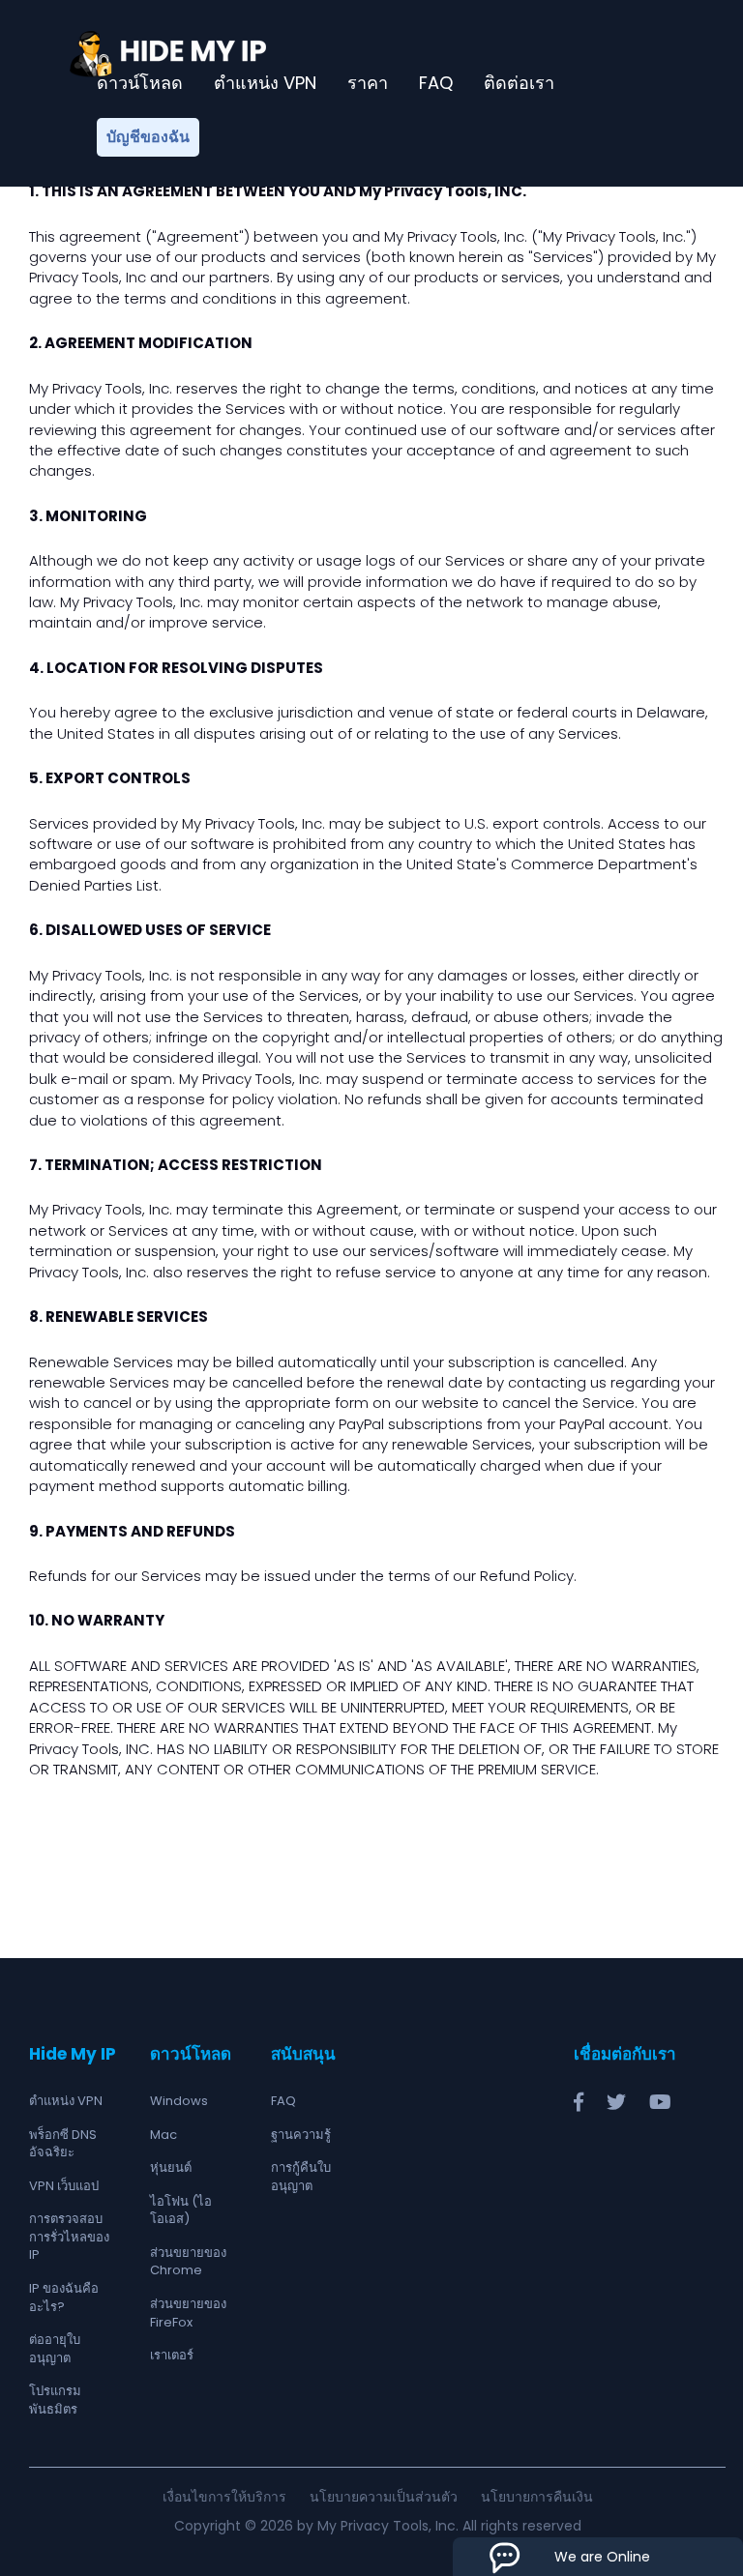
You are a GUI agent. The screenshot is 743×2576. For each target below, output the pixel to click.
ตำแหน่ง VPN (265, 83)
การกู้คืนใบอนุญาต (301, 2177)
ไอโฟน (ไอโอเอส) (181, 2210)
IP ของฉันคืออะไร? (64, 2298)
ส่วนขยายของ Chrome (188, 2262)
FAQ (436, 83)
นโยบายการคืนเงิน (537, 2497)
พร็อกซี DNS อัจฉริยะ (63, 2144)
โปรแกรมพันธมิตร (55, 2400)
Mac (163, 2135)
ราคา (368, 83)
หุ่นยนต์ (171, 2167)
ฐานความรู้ (301, 2135)
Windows (179, 2101)
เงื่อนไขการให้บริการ (224, 2497)
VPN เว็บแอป (64, 2186)
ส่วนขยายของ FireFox (188, 2313)
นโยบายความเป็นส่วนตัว (384, 2497)
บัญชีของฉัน (148, 137)
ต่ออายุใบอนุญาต (55, 2349)
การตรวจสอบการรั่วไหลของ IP (69, 2237)
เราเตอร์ (172, 2355)
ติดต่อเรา (519, 83)
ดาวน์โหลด (140, 83)
